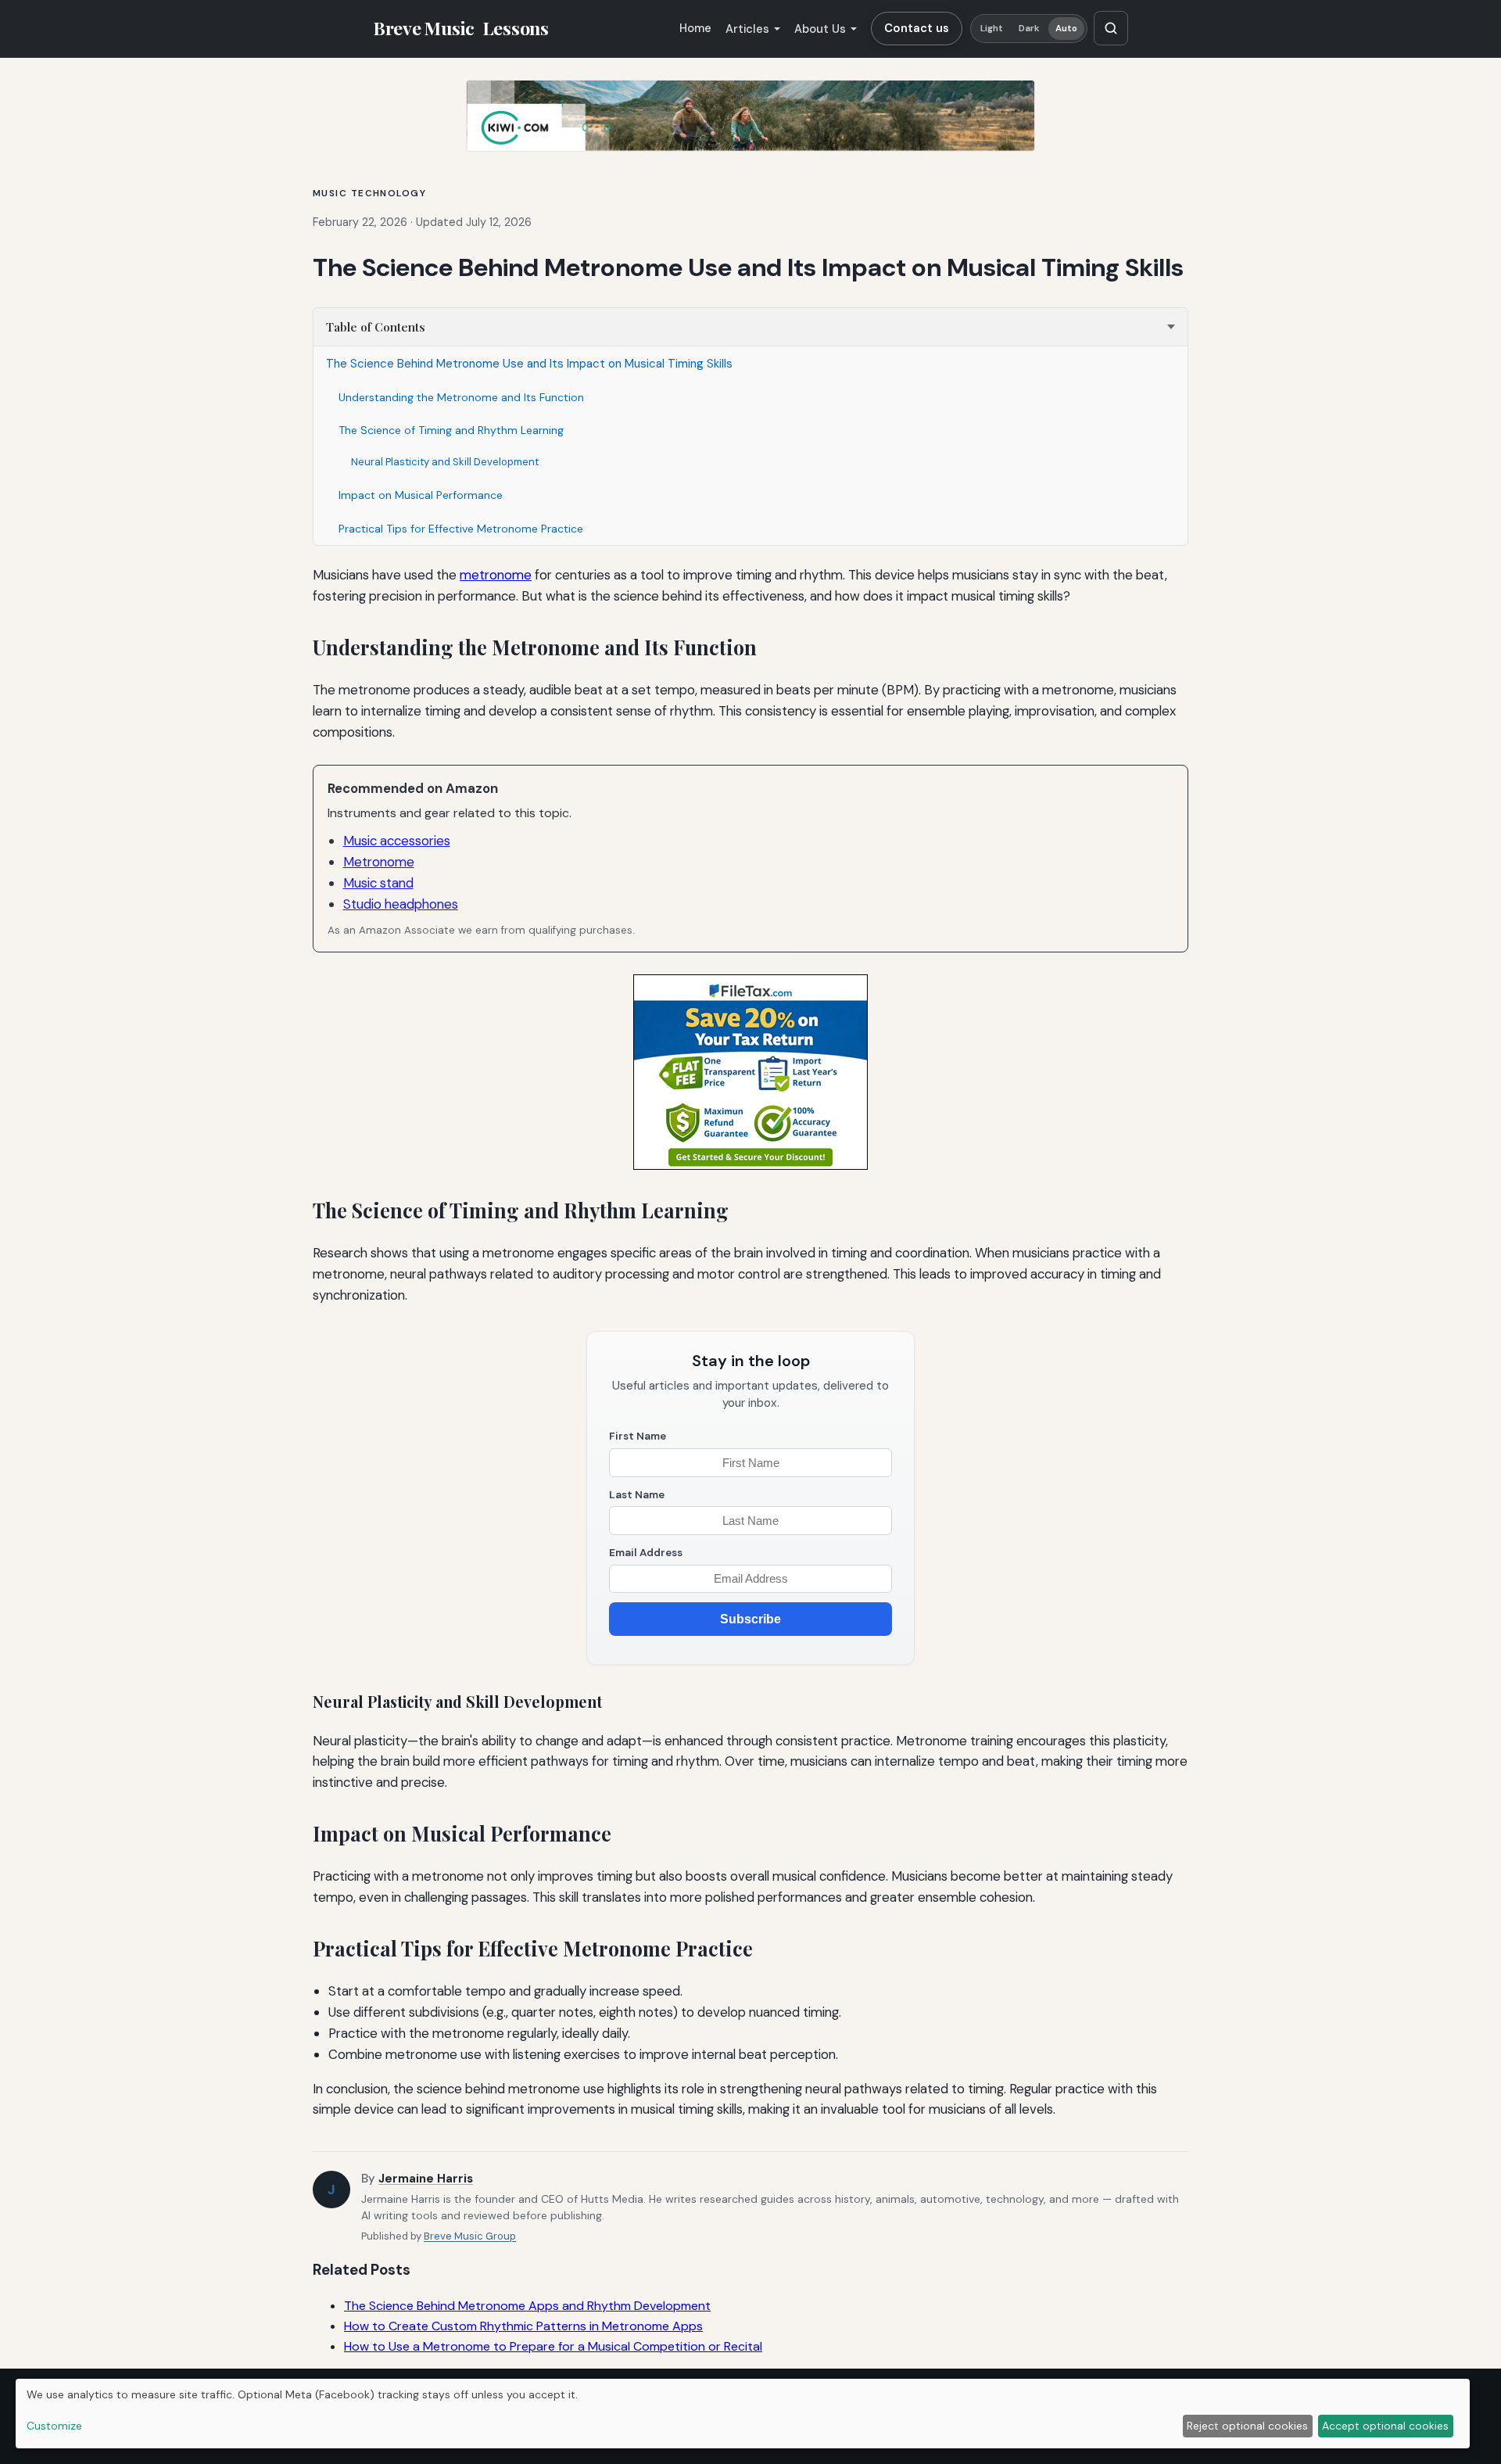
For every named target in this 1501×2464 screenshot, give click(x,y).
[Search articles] (1111, 28)
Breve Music (461, 28)
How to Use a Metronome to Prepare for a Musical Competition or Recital (553, 2346)
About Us (820, 29)
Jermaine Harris (426, 2179)
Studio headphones (401, 904)
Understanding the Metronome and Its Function (461, 397)
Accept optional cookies (1385, 2426)
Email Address (646, 1553)
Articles (747, 29)
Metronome (379, 862)
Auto (1066, 29)
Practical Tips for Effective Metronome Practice (461, 529)
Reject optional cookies (1247, 2426)
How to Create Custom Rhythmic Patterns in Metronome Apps (523, 2326)
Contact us (917, 28)
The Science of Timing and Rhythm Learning (451, 430)
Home (695, 28)
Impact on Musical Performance (421, 495)
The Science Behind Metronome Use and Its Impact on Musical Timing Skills (529, 364)
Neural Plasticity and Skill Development (445, 462)
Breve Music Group (470, 2236)
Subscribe (750, 1619)
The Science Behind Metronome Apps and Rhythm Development (527, 2306)
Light (992, 29)
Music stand (378, 883)
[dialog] (743, 2414)
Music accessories (397, 841)
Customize (54, 2426)
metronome (496, 575)
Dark (1029, 29)
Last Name (637, 1495)
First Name (638, 1436)
